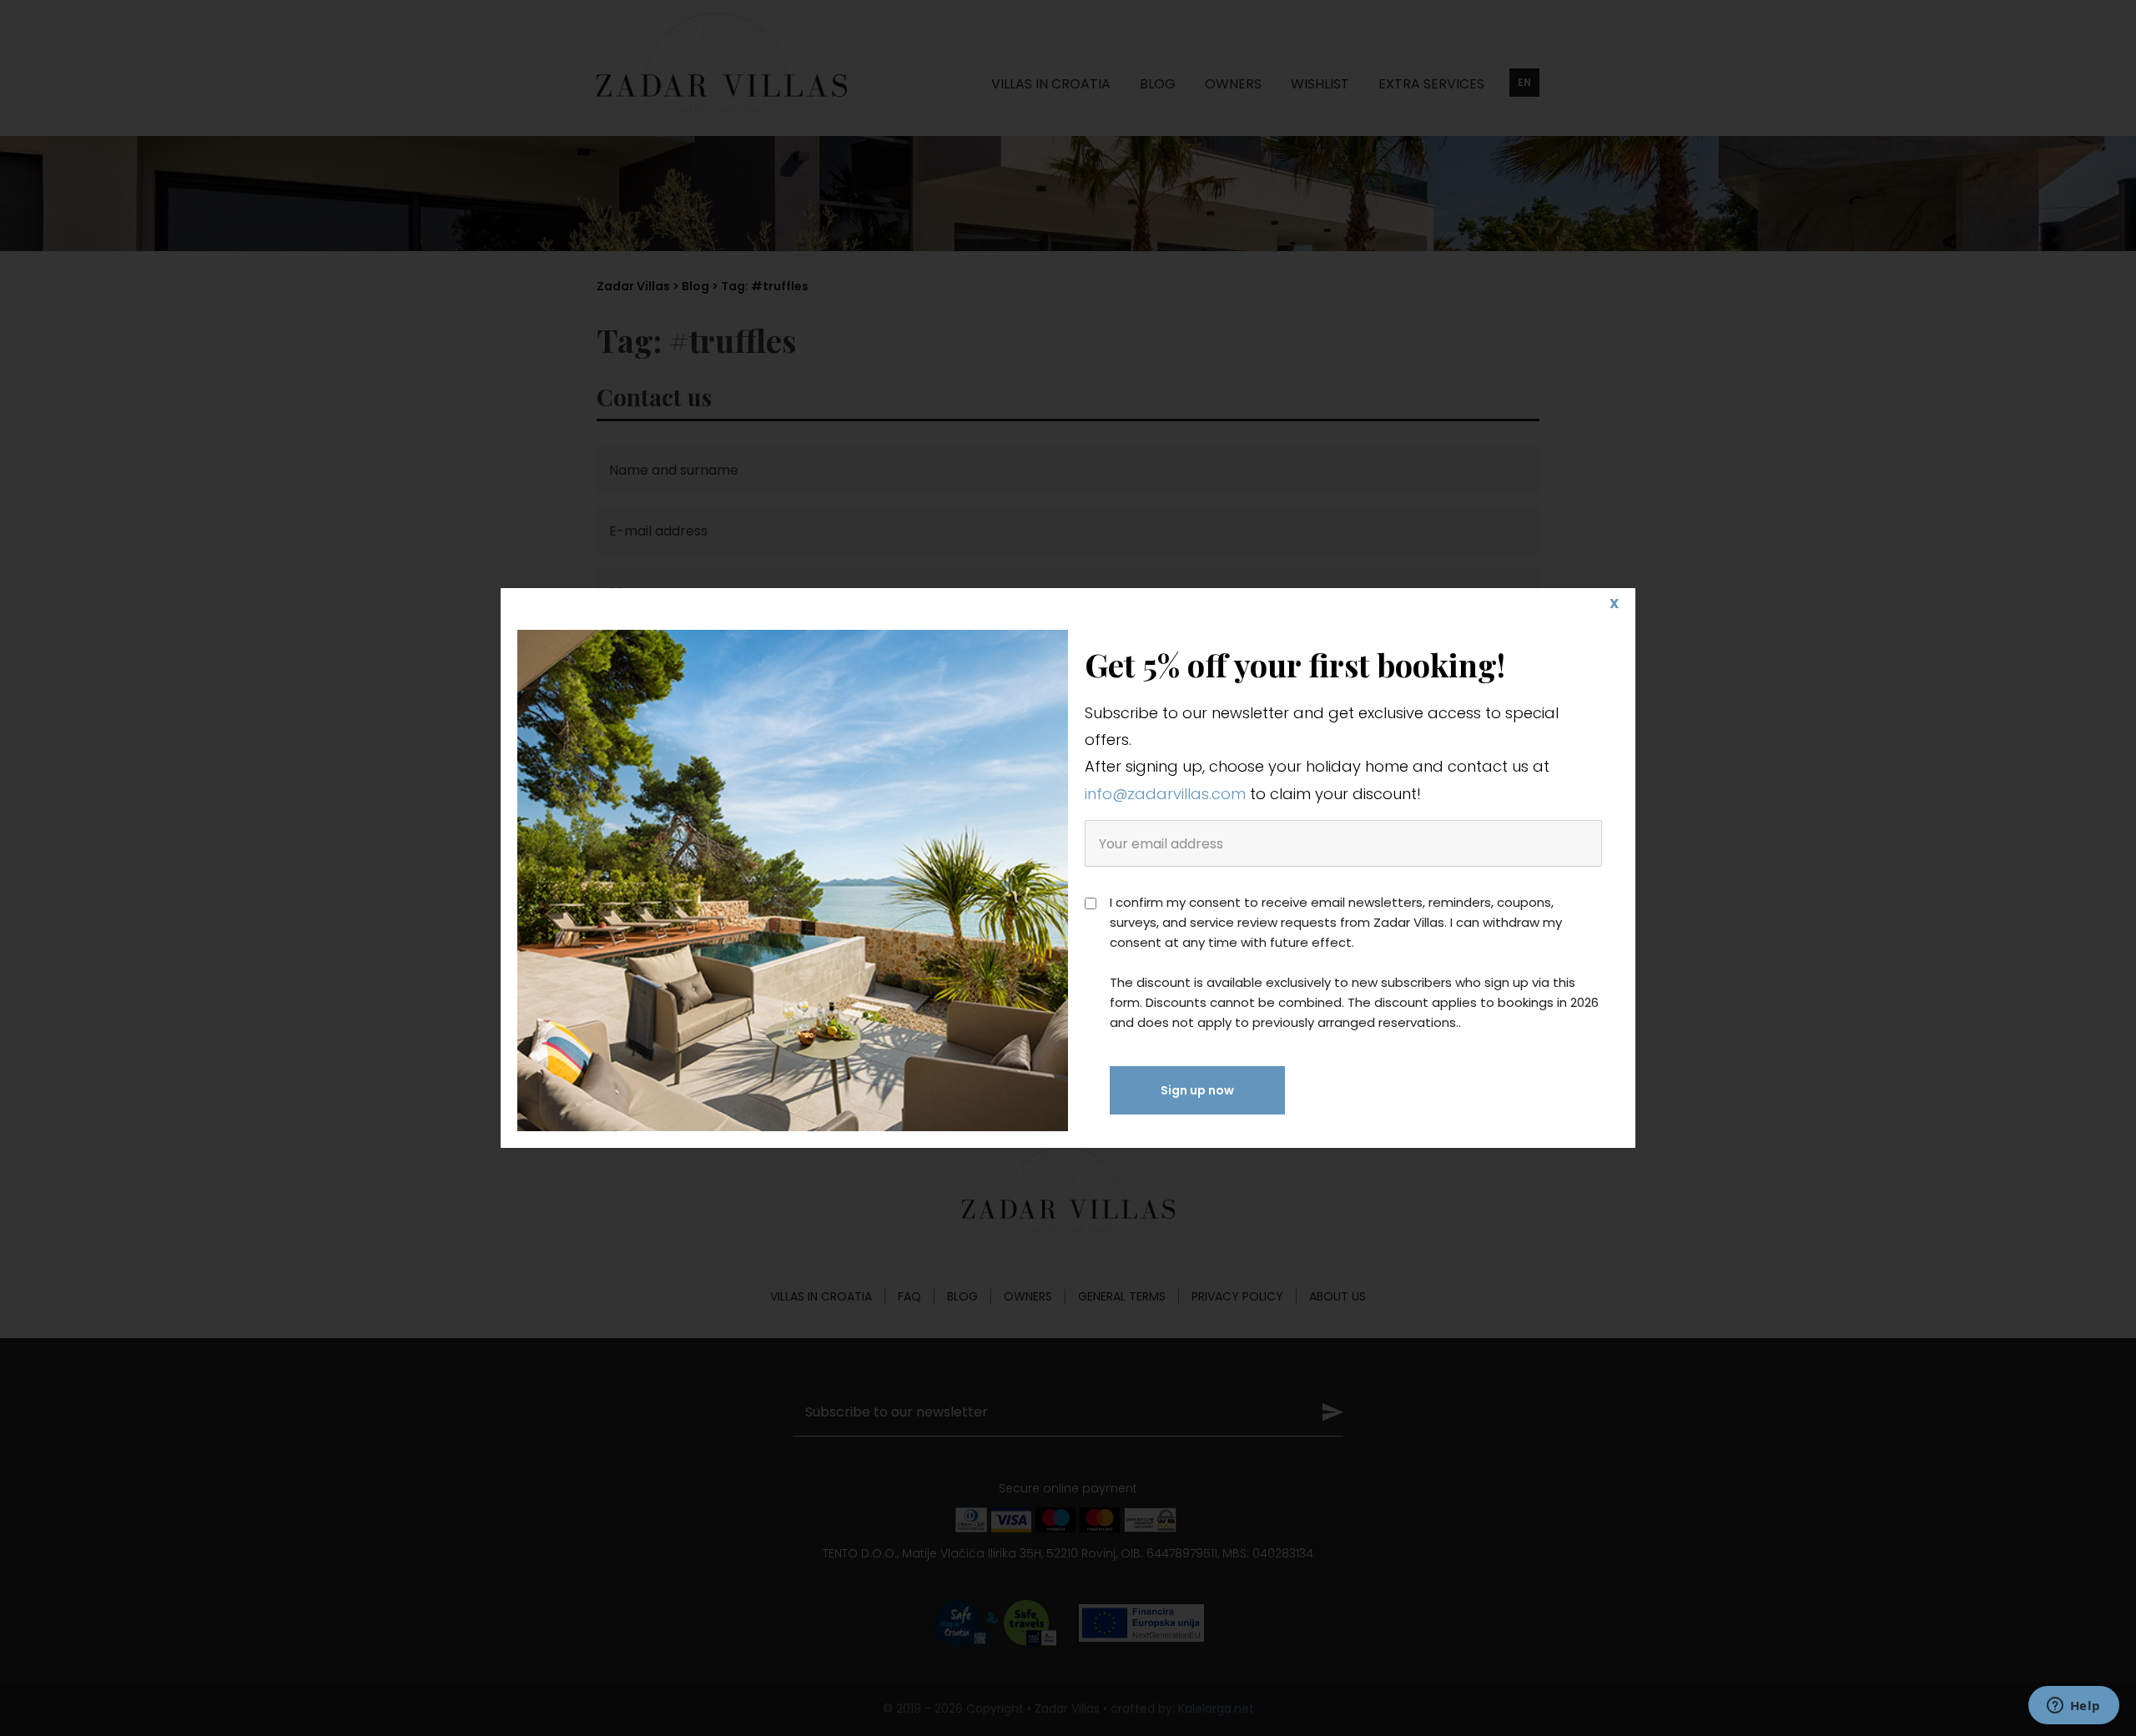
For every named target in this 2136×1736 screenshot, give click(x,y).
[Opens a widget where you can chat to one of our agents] (2073, 1707)
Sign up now (1197, 1090)
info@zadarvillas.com (1165, 794)
